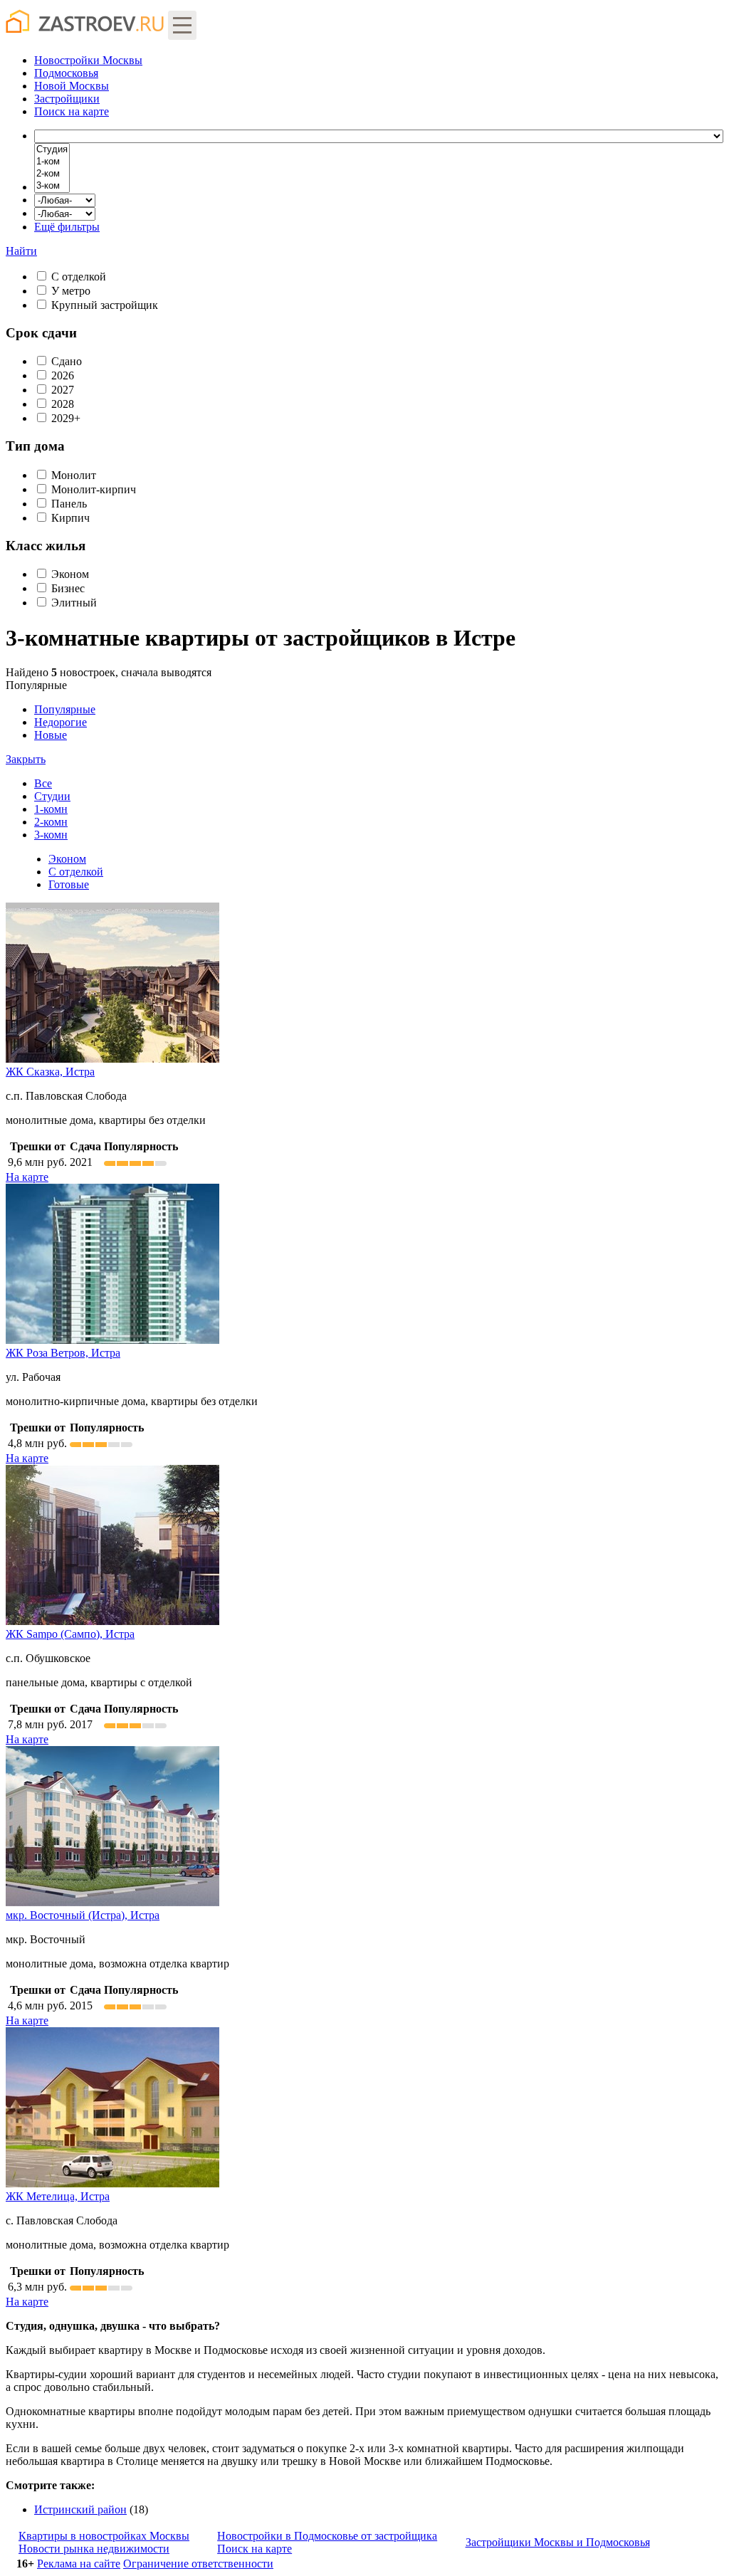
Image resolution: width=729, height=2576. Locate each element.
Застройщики (67, 99)
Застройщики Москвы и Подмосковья (558, 2542)
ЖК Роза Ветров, (63, 1353)
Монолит (74, 475)
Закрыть (26, 759)
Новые (51, 735)
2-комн (51, 822)
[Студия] (52, 150)
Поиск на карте (255, 2549)
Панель (69, 504)
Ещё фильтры (67, 227)
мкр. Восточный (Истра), (83, 1915)
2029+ (66, 418)
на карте (72, 111)
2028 (63, 404)
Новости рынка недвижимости (94, 2549)
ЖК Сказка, (50, 1072)
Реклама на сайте (79, 2564)
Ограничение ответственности (198, 2564)
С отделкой (79, 277)
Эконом (70, 574)
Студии (52, 796)
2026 (63, 375)
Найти (21, 251)
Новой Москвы (72, 86)
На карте (27, 1177)
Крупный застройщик (105, 305)
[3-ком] (52, 186)
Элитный (74, 603)
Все (43, 783)
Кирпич (70, 518)
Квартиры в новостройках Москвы (104, 2536)
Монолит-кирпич (94, 489)
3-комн (51, 835)
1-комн (51, 809)
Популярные (51, 722)
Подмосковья (66, 73)
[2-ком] (52, 174)
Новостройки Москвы (88, 60)
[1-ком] (52, 162)
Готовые (69, 884)
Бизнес (68, 588)
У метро (71, 291)
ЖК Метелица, (58, 2196)
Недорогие (61, 722)
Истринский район (80, 2509)
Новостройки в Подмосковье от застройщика (327, 2536)
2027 (63, 390)
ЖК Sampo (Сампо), (70, 1634)
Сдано (67, 361)
